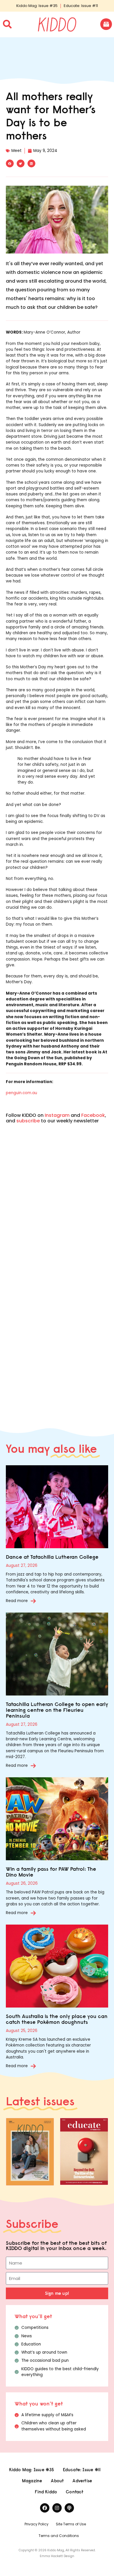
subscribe (28, 1121)
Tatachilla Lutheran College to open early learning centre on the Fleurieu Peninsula (57, 1710)
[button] (10, 163)
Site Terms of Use (71, 2524)
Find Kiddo (46, 2492)
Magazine (32, 2481)
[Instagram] (57, 2508)
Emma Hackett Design (57, 2556)
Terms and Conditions (59, 2536)
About (57, 2481)
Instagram (57, 1115)
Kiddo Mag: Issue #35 (37, 6)
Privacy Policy (37, 2524)
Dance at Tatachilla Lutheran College (52, 1557)
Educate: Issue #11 (81, 6)
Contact (75, 2492)
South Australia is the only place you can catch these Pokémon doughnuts (57, 2019)
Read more (17, 1601)
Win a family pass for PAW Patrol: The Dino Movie (51, 1872)
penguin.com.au (21, 1093)
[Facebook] (45, 2508)
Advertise (82, 2481)
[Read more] (33, 1601)
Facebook (93, 1115)
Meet (17, 151)
